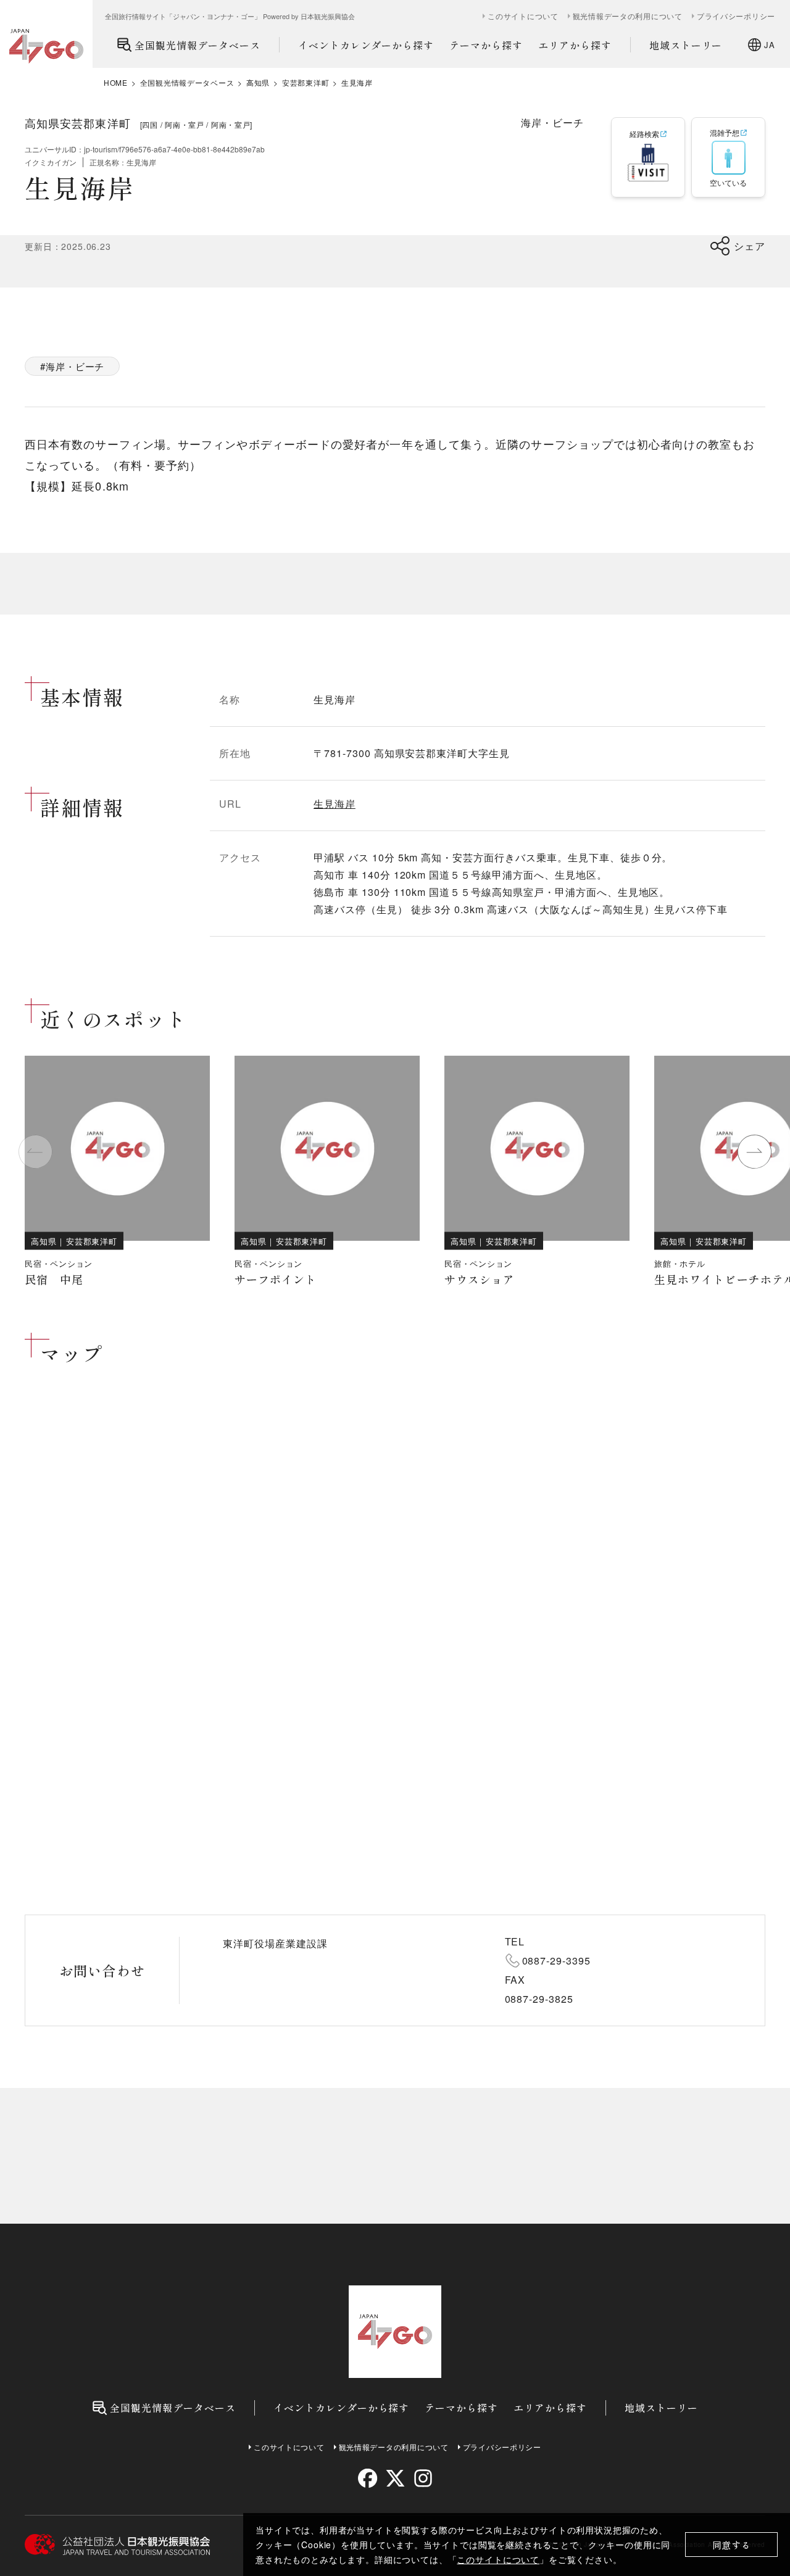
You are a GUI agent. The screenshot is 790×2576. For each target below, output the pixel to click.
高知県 (258, 83)
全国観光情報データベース (197, 45)
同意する (732, 2545)
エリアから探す (575, 45)
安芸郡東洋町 (306, 83)
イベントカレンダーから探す (366, 45)
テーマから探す (486, 45)
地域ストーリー (686, 45)
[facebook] (368, 2478)
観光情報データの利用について (628, 16)
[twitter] (395, 2478)
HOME (116, 83)
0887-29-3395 (557, 1961)
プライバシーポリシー (736, 16)
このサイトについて (498, 2559)
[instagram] (422, 2478)
